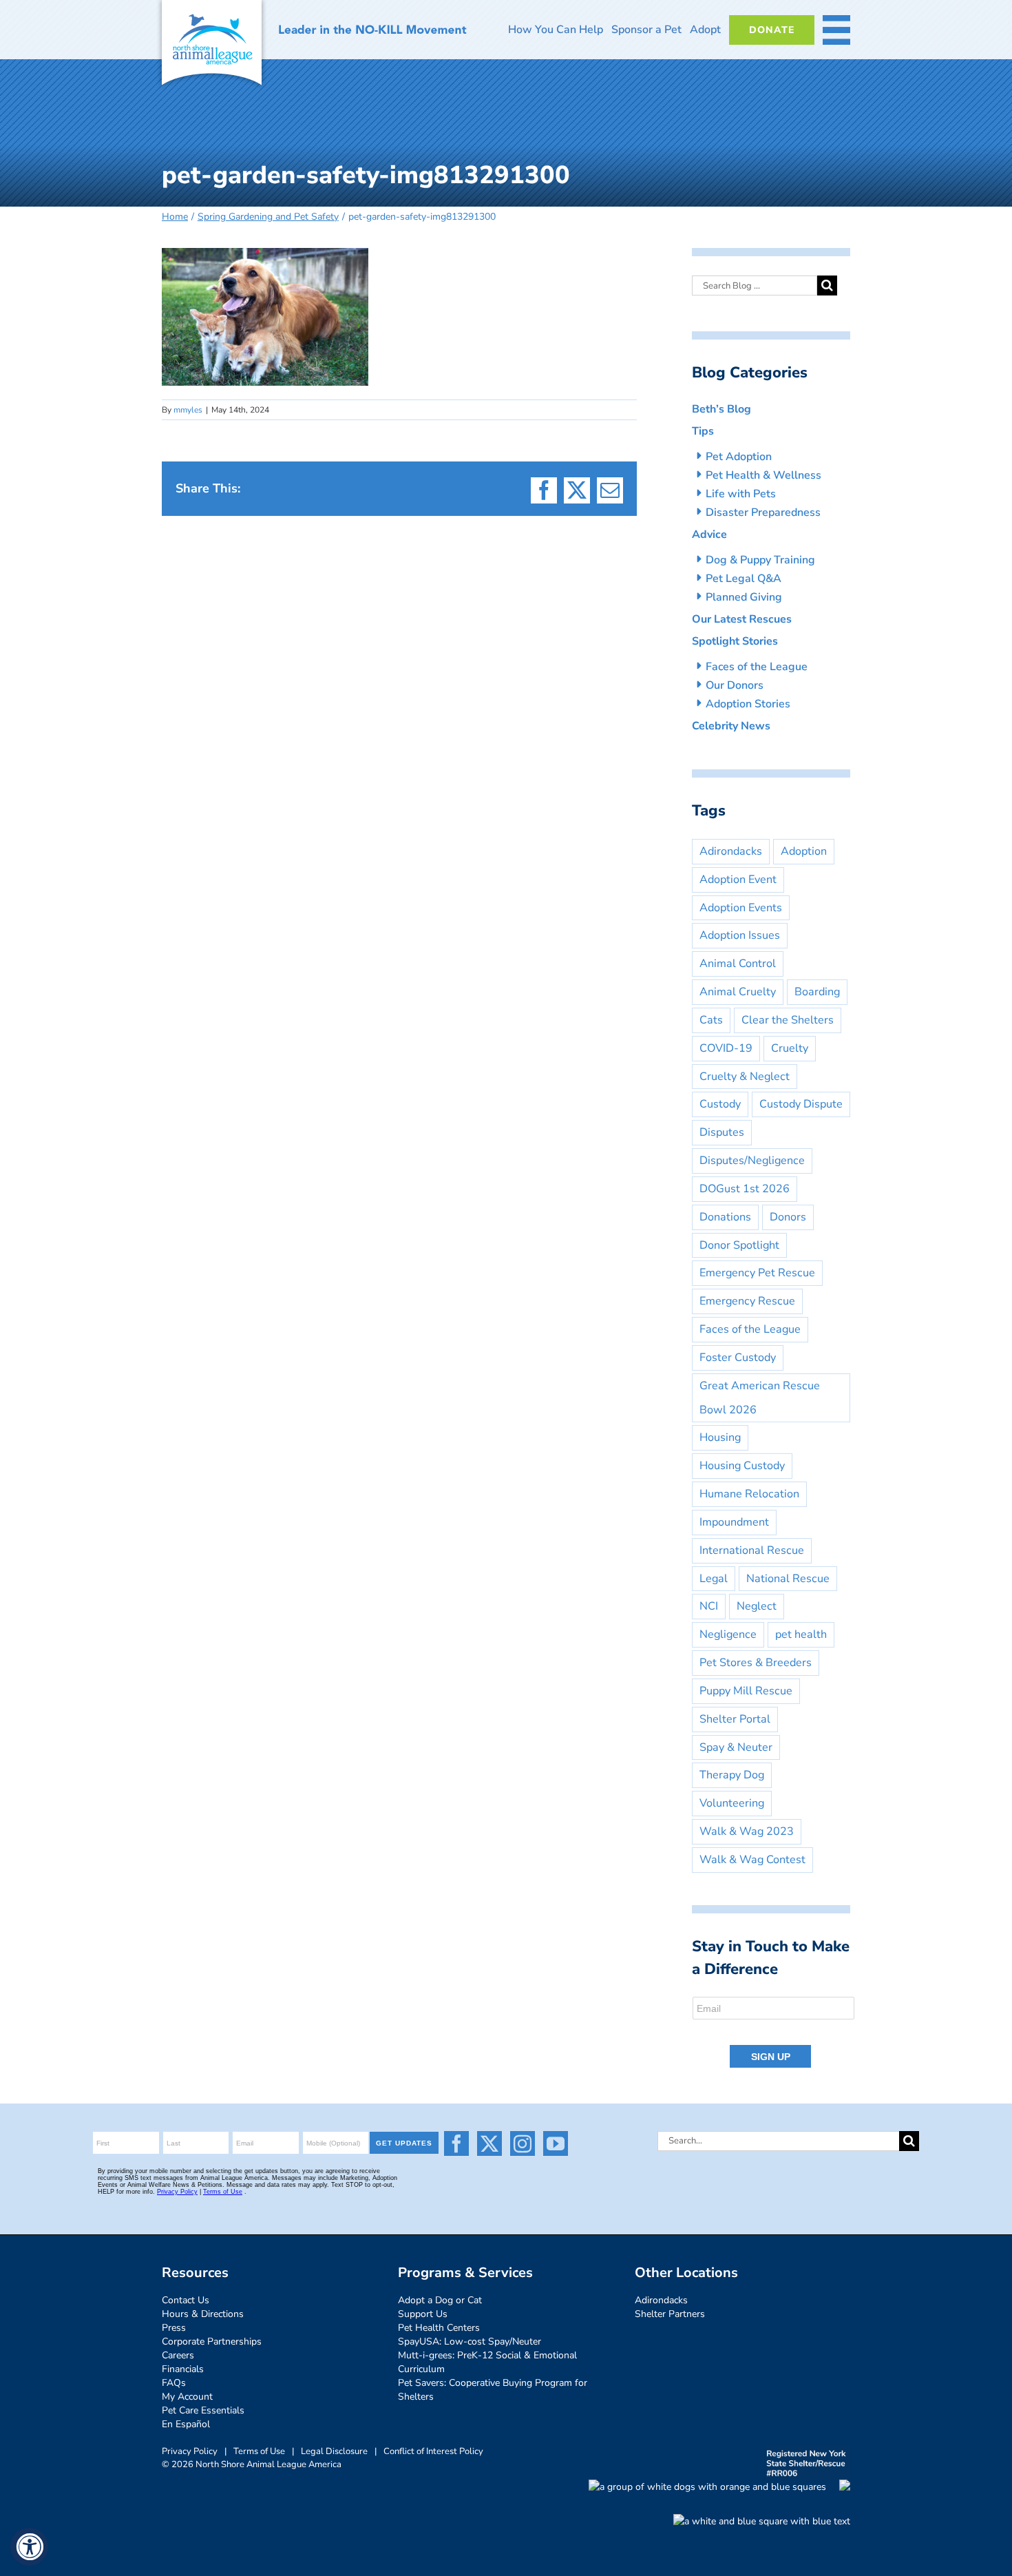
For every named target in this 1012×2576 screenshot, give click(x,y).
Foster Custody (738, 1358)
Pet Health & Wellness (763, 475)
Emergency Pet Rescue (757, 1273)
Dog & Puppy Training (760, 560)
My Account (187, 2397)
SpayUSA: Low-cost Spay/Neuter (470, 2341)
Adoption (804, 851)
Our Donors (735, 685)
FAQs (174, 2383)
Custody (720, 1104)
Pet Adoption (739, 457)
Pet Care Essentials (203, 2410)
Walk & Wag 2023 (747, 1831)
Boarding (817, 992)
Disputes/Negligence (752, 1161)
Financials (183, 2369)
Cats (711, 1020)
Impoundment (734, 1522)
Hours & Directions (203, 2314)
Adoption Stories (748, 704)
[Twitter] (489, 2143)
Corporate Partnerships (212, 2341)
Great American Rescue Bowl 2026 (760, 1398)
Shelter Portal (735, 1719)
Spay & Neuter (736, 1747)
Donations (725, 1217)
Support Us (423, 2314)
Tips (703, 431)
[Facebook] (456, 2143)
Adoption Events (741, 908)
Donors (788, 1217)
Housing (720, 1437)
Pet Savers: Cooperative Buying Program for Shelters (493, 2390)
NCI (709, 1606)
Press (174, 2328)
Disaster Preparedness (763, 512)
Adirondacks (731, 851)
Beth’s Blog (721, 409)
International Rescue (752, 1550)
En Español (186, 2424)
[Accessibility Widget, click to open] (29, 2547)
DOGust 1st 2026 (745, 1189)
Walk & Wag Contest (752, 1860)
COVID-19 (726, 1048)
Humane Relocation (749, 1494)
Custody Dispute (801, 1104)
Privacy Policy (190, 2451)
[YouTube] (556, 2143)
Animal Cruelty (738, 992)
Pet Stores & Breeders (756, 1663)
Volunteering (732, 1803)
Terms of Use (259, 2451)
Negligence (728, 1634)
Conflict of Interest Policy (433, 2451)
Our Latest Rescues (742, 619)
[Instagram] (523, 2143)
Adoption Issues (740, 935)
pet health (801, 1634)
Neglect (757, 1606)
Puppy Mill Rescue (746, 1691)
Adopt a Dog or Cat (440, 2300)
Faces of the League (757, 667)
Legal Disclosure (334, 2451)
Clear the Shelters (788, 1020)
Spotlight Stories (735, 641)
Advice (709, 534)
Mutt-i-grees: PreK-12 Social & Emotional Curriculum (487, 2362)
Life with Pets (741, 494)
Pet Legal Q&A (744, 579)
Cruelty (790, 1048)
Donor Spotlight (739, 1245)
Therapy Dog (732, 1775)
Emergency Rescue (747, 1301)
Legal (714, 1579)
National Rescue (788, 1579)
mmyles (188, 410)
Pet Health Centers (439, 2328)
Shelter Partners (670, 2314)
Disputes (722, 1132)
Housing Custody (742, 1466)
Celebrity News (731, 726)
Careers (178, 2355)
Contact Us (186, 2300)
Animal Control (738, 964)
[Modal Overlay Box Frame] (774, 2033)
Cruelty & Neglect (745, 1077)
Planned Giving (744, 597)
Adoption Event (738, 880)
